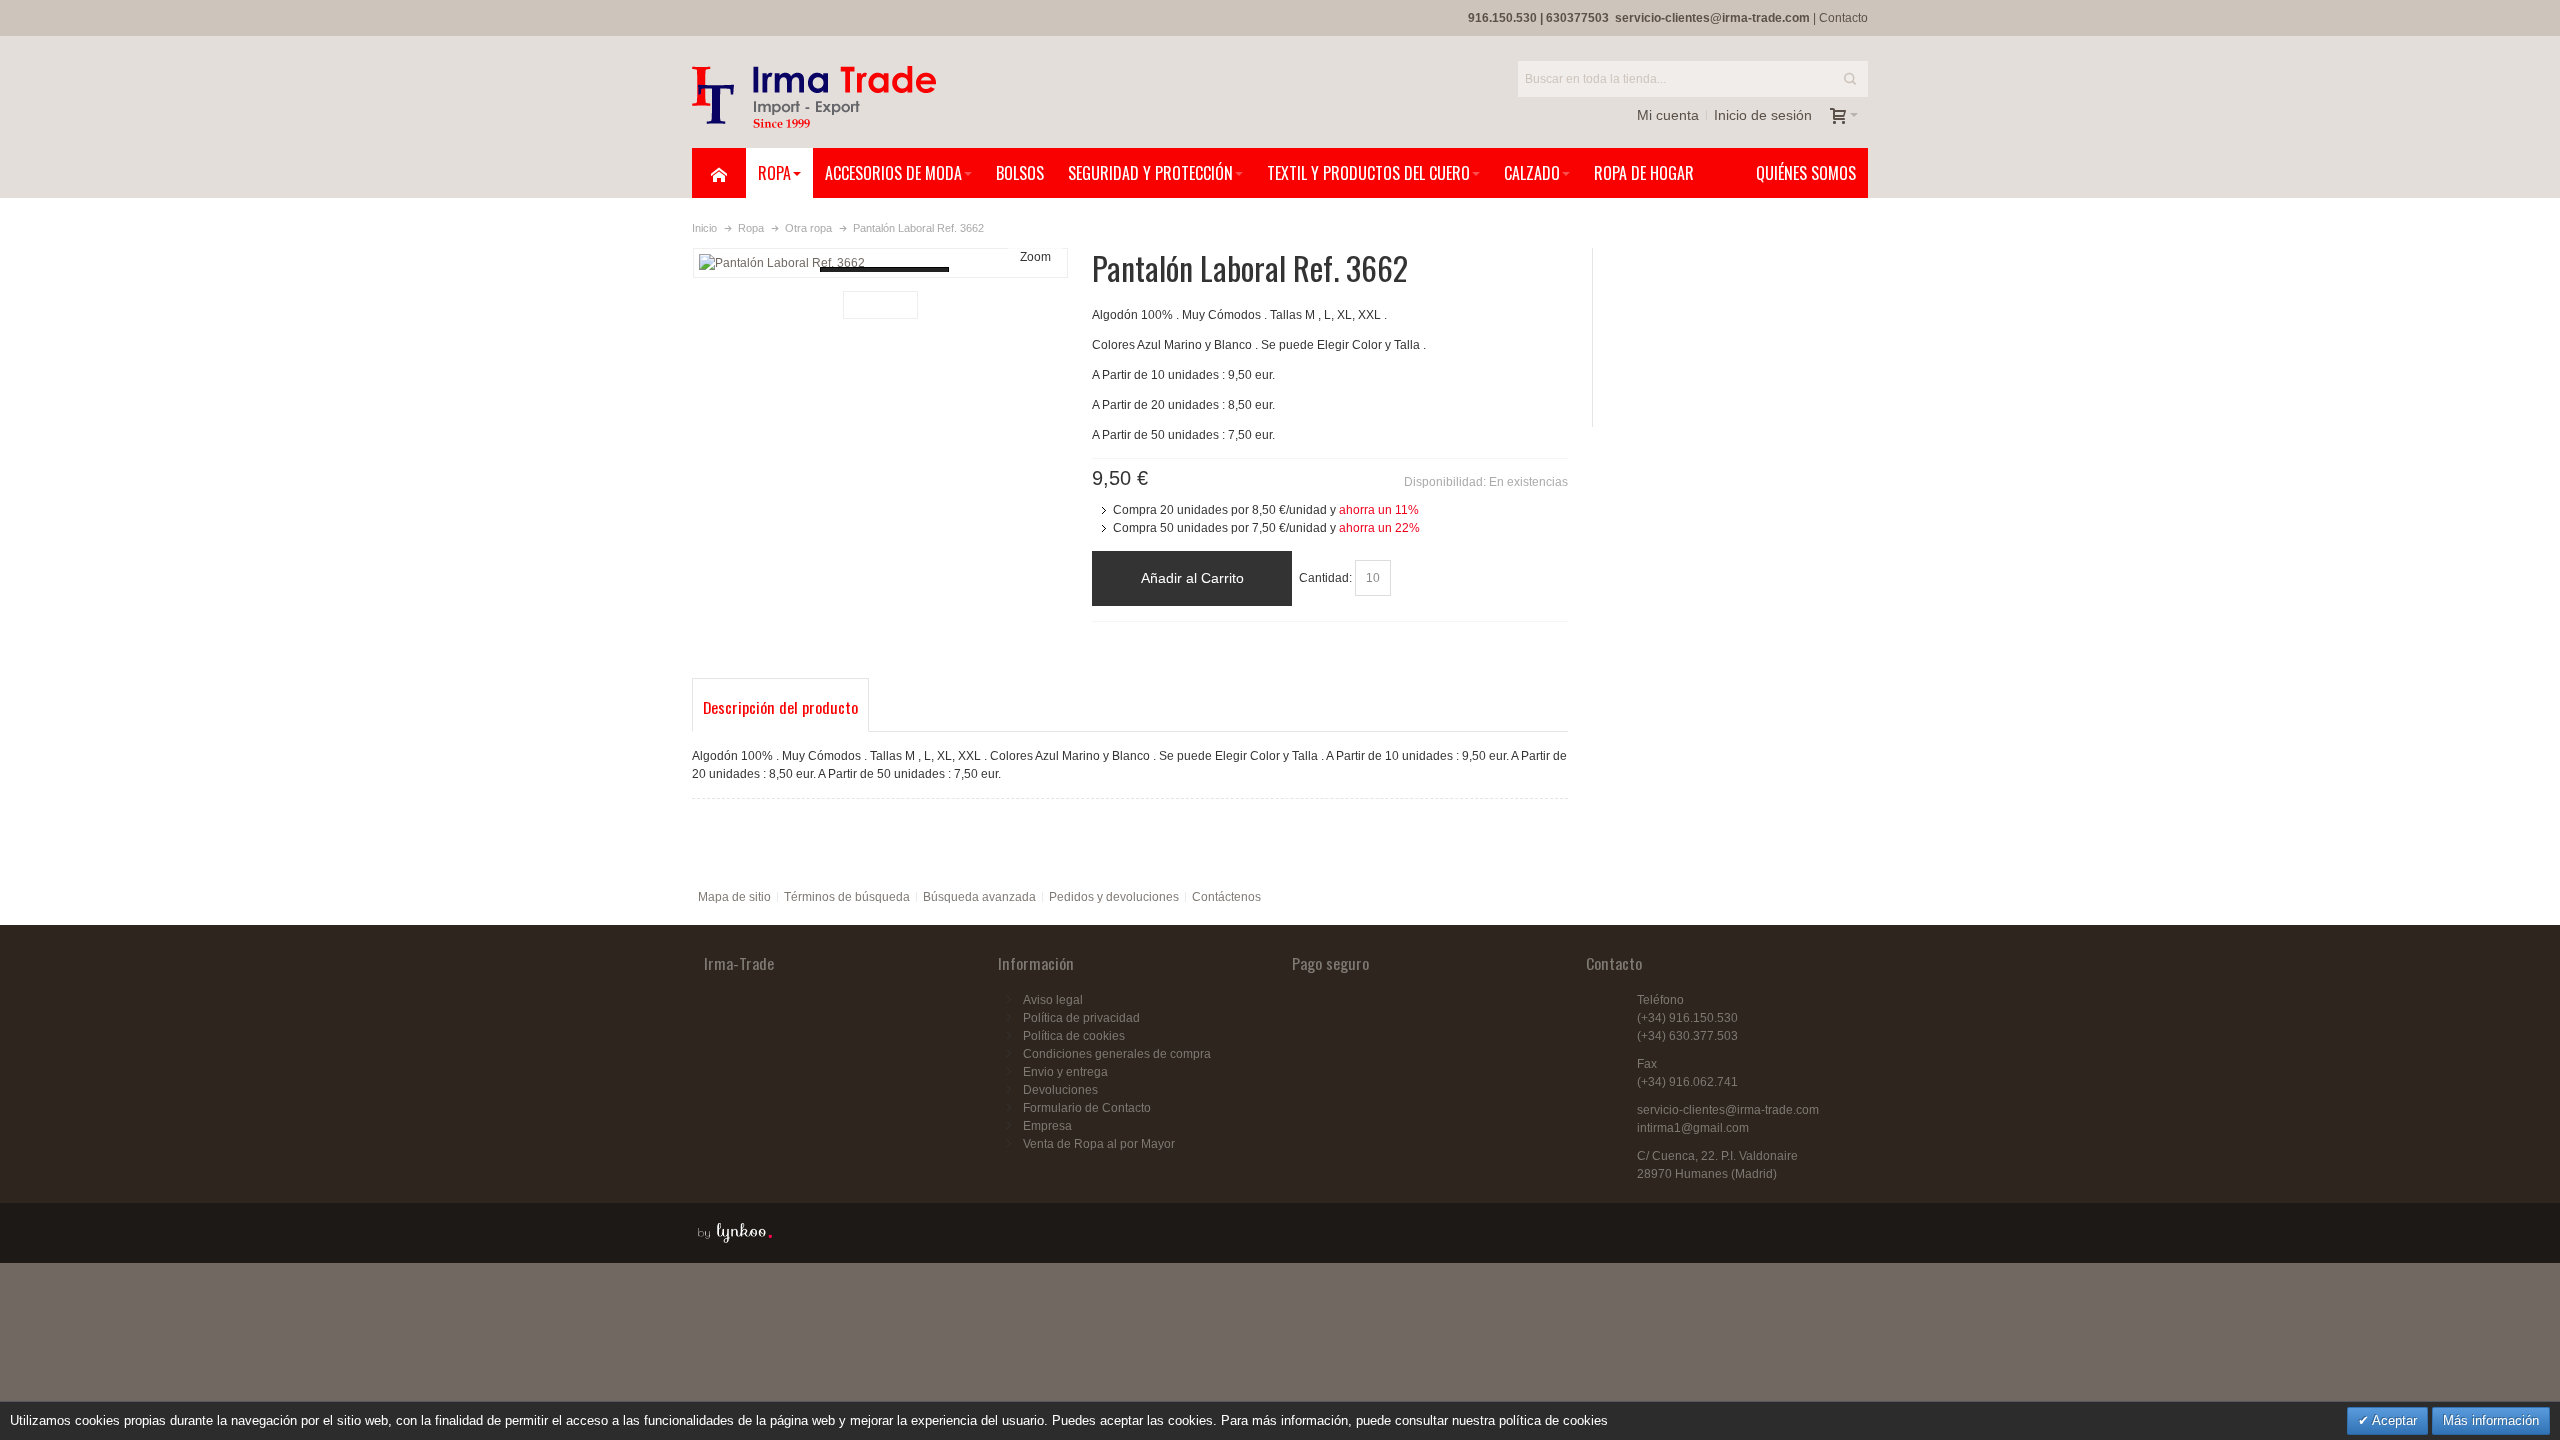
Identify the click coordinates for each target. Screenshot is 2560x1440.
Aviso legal (1053, 1000)
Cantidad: (1325, 578)
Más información (2491, 1420)
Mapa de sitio (734, 897)
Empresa (1047, 1126)
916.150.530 (1502, 18)
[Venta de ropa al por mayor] (814, 97)
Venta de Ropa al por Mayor (1099, 1144)
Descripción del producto (780, 707)
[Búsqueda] (1850, 79)
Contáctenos (1226, 897)
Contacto (1843, 18)
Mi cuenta (1668, 115)
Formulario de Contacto (1087, 1108)
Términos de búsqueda (847, 897)
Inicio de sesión (1763, 115)
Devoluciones (1060, 1090)
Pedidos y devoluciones (1114, 897)
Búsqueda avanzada (979, 897)
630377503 (1577, 18)
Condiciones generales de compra (1117, 1054)
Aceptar (2393, 1420)
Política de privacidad (1081, 1018)
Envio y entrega (1065, 1072)
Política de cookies (1074, 1036)
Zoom (1035, 257)
